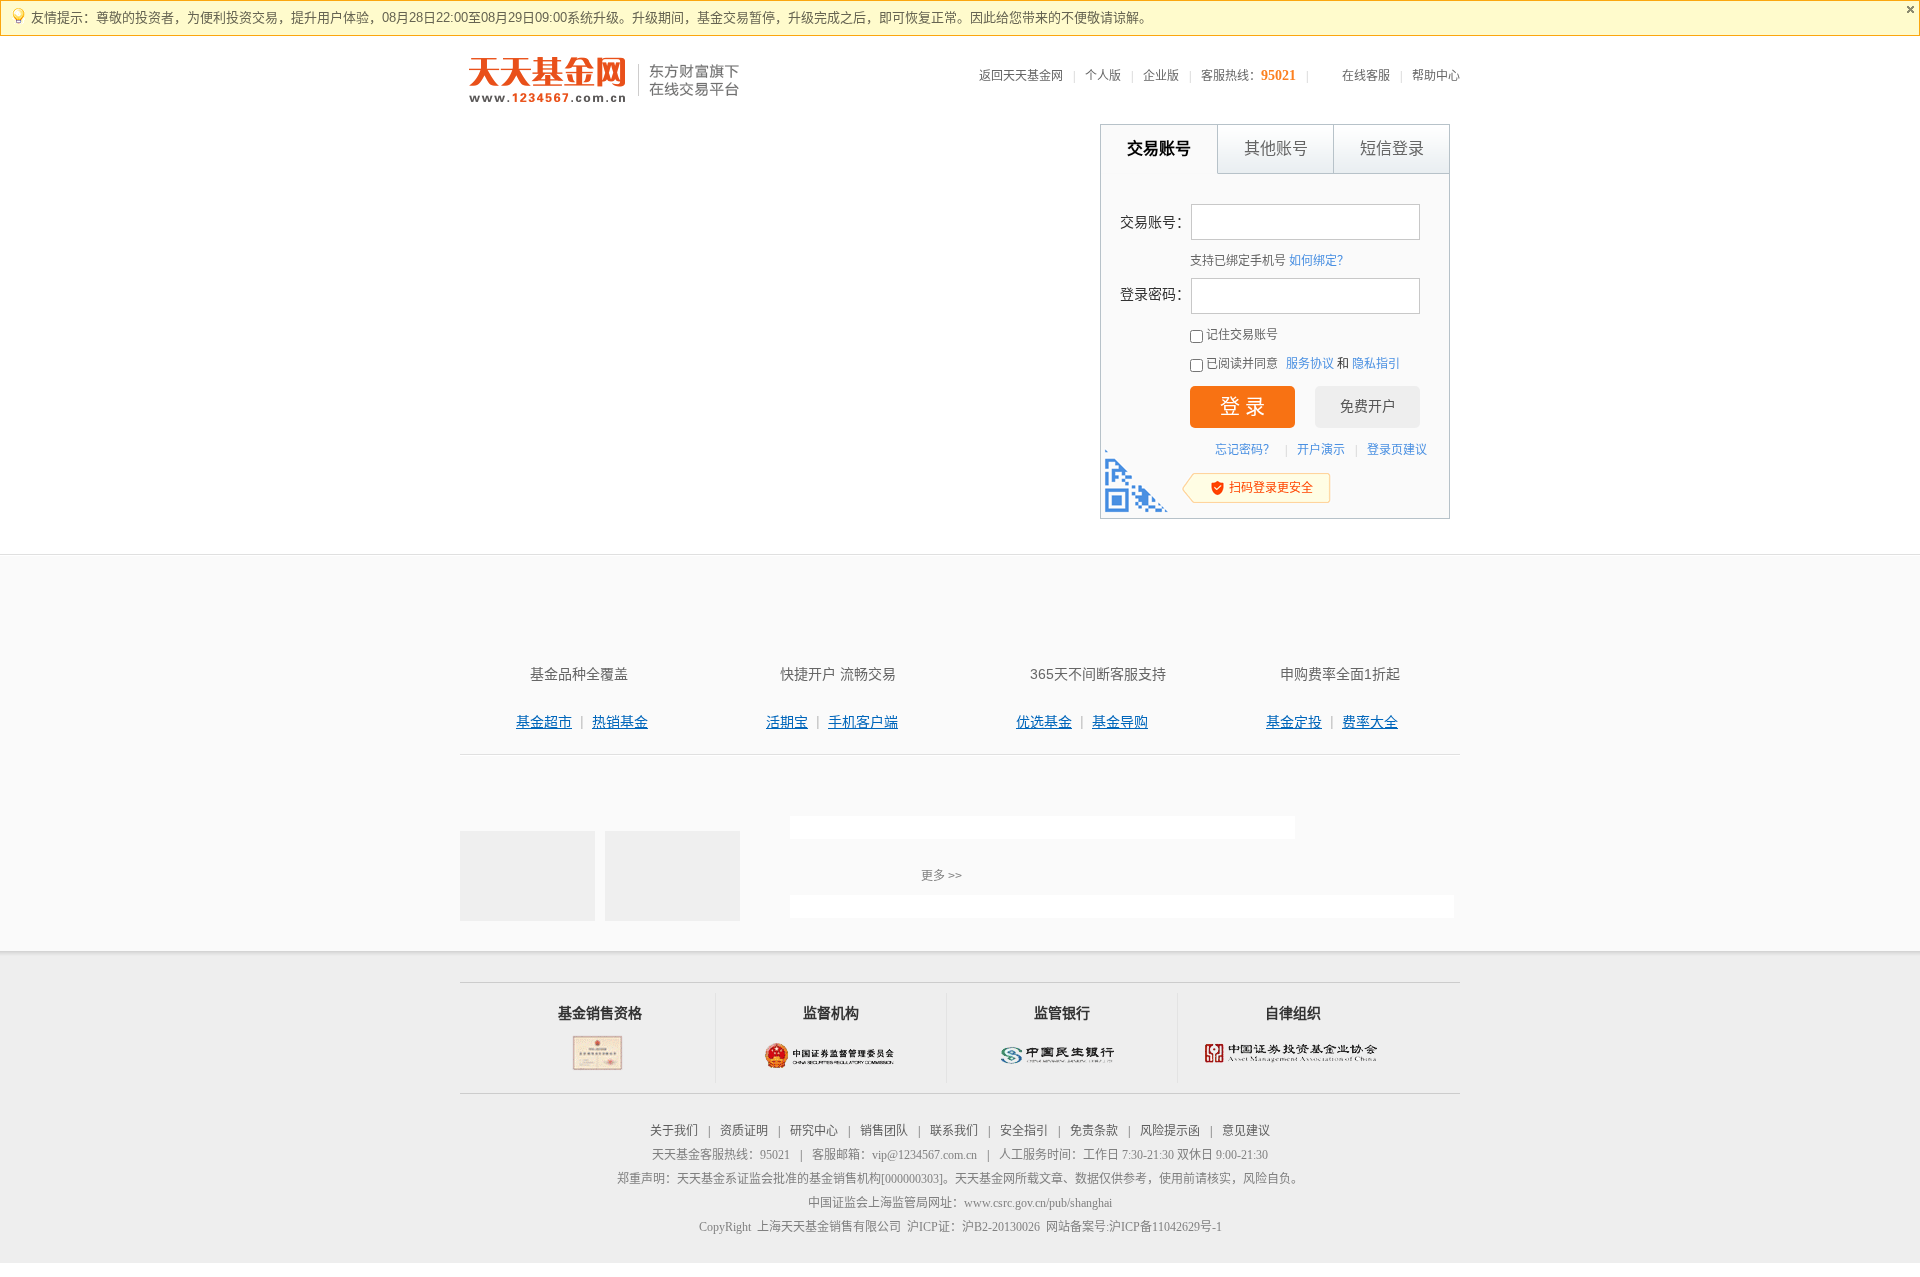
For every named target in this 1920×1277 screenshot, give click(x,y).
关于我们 (674, 1131)
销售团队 (884, 1131)
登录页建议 (1397, 450)
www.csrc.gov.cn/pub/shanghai (1038, 1203)
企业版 (1161, 76)
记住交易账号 (1242, 335)
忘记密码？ (1245, 450)
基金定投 (1294, 722)
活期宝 (787, 722)
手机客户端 (863, 722)
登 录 (1242, 407)
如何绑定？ (1319, 261)
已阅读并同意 (1242, 364)
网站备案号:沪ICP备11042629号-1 (1134, 1227)
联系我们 (954, 1131)
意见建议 (1246, 1131)
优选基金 (1044, 722)
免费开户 (1368, 406)
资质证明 (744, 1131)
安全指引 (1024, 1131)
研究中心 (814, 1131)
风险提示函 (1170, 1131)
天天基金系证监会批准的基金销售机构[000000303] (810, 1179)
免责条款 (1094, 1131)
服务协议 (1310, 364)
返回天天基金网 (1021, 76)
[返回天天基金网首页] (549, 81)
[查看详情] (1042, 827)
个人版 (1103, 76)
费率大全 (1370, 722)
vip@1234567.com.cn (924, 1155)
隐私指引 (1376, 364)
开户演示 (1321, 450)
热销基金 (620, 722)
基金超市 (544, 722)
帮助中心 (1436, 76)
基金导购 (1120, 722)
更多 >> (941, 876)
